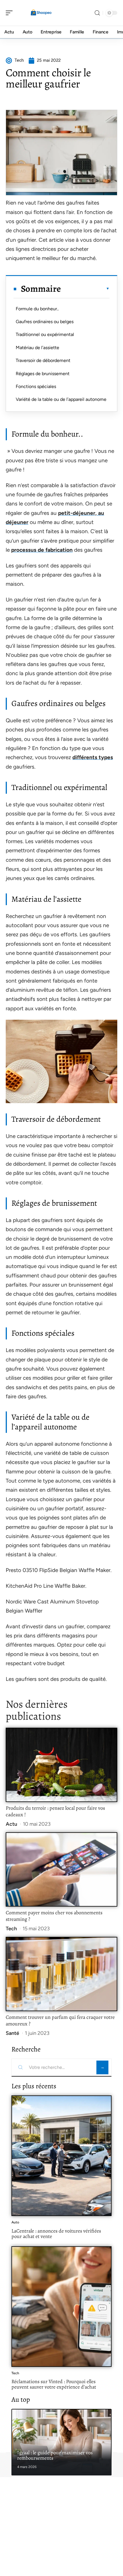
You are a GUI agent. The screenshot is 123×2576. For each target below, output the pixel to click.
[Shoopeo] (41, 13)
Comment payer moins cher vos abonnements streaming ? (54, 1916)
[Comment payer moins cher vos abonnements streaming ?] (61, 1869)
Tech (11, 1929)
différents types (93, 757)
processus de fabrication (42, 550)
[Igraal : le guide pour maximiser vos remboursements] (61, 2442)
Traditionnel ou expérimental (45, 334)
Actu (11, 1824)
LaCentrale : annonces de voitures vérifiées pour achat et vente (56, 2234)
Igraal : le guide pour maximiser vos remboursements (55, 2455)
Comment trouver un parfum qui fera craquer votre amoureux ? (60, 2021)
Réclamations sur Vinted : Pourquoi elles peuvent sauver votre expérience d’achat (54, 2384)
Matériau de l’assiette (37, 348)
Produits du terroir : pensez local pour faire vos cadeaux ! (55, 1811)
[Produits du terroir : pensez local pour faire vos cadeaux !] (61, 1765)
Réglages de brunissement (43, 374)
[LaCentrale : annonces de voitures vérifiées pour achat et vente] (61, 2156)
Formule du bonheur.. (37, 309)
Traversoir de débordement (43, 360)
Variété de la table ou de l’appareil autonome (61, 399)
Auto (15, 2222)
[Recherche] (97, 13)
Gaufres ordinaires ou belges (45, 322)
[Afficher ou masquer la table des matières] (85, 289)
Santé (12, 2033)
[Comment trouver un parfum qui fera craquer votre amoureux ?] (61, 1974)
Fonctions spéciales (36, 386)
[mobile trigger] (11, 13)
